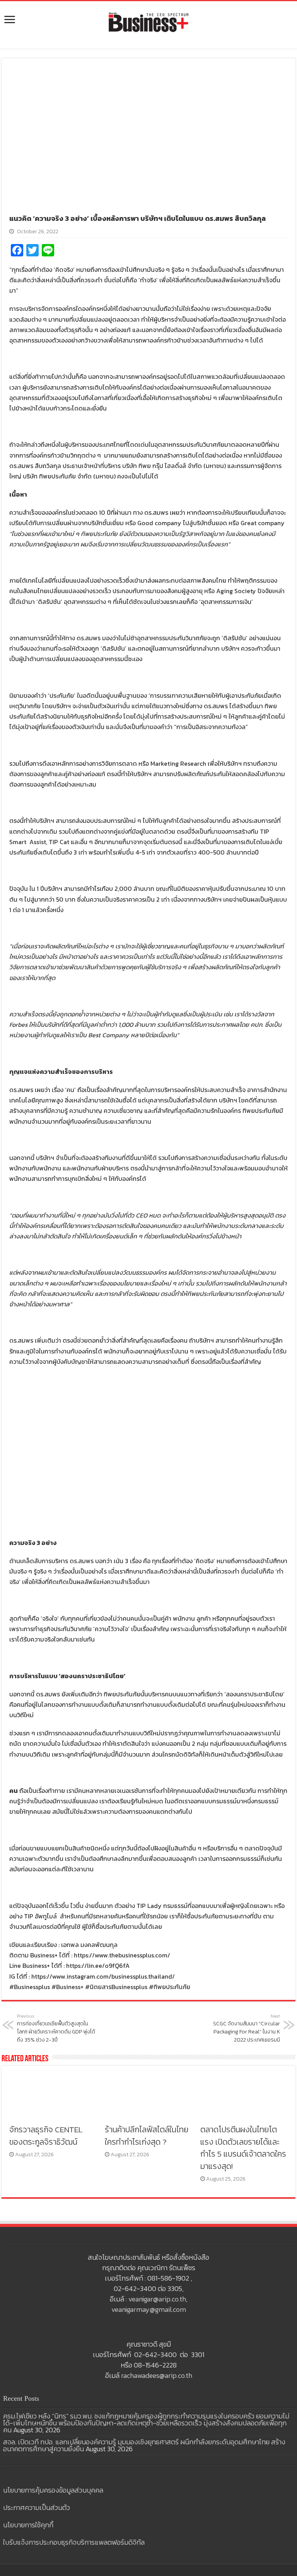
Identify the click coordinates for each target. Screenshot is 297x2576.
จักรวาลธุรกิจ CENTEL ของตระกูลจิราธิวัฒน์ (46, 2136)
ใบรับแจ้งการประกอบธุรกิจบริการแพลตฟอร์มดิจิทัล (74, 2542)
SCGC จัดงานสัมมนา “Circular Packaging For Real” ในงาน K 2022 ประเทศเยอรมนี (247, 2028)
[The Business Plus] (148, 22)
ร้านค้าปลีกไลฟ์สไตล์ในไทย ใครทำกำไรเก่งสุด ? (147, 2136)
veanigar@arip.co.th (157, 2299)
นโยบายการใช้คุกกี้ (28, 2525)
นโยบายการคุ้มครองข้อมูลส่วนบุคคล (53, 2490)
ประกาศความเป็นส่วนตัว (37, 2507)
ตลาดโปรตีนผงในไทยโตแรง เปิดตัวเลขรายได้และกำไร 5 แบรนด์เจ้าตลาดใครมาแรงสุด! (243, 2148)
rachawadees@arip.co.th (157, 2375)
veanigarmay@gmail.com (149, 2309)
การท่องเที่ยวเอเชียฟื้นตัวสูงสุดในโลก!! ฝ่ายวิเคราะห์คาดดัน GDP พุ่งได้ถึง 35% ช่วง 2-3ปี (56, 2028)
